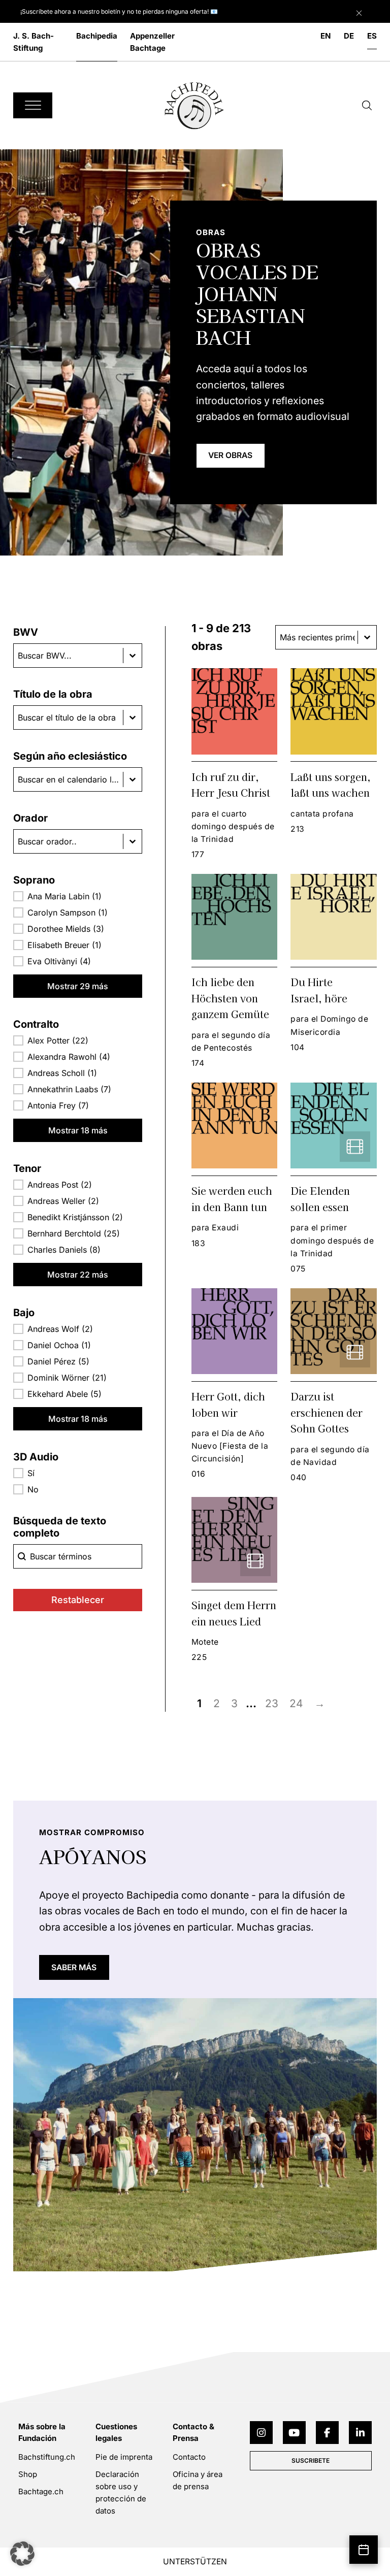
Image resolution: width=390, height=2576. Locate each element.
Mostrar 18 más (78, 1130)
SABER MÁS (74, 1967)
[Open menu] (33, 105)
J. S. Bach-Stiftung (34, 42)
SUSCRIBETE (311, 2460)
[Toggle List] (133, 656)
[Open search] (367, 106)
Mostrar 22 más (78, 1275)
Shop (28, 2474)
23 (272, 1703)
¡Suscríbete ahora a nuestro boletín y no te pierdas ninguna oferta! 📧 (119, 11)
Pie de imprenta (124, 2457)
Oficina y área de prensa (198, 2480)
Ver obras (230, 455)
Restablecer (78, 1600)
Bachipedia (97, 36)
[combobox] (68, 656)
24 (296, 1703)
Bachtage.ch (41, 2491)
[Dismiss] (370, 11)
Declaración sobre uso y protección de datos (121, 2492)
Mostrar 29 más (78, 986)
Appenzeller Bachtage (152, 42)
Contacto (189, 2457)
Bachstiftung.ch (47, 2457)
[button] (78, 896)
